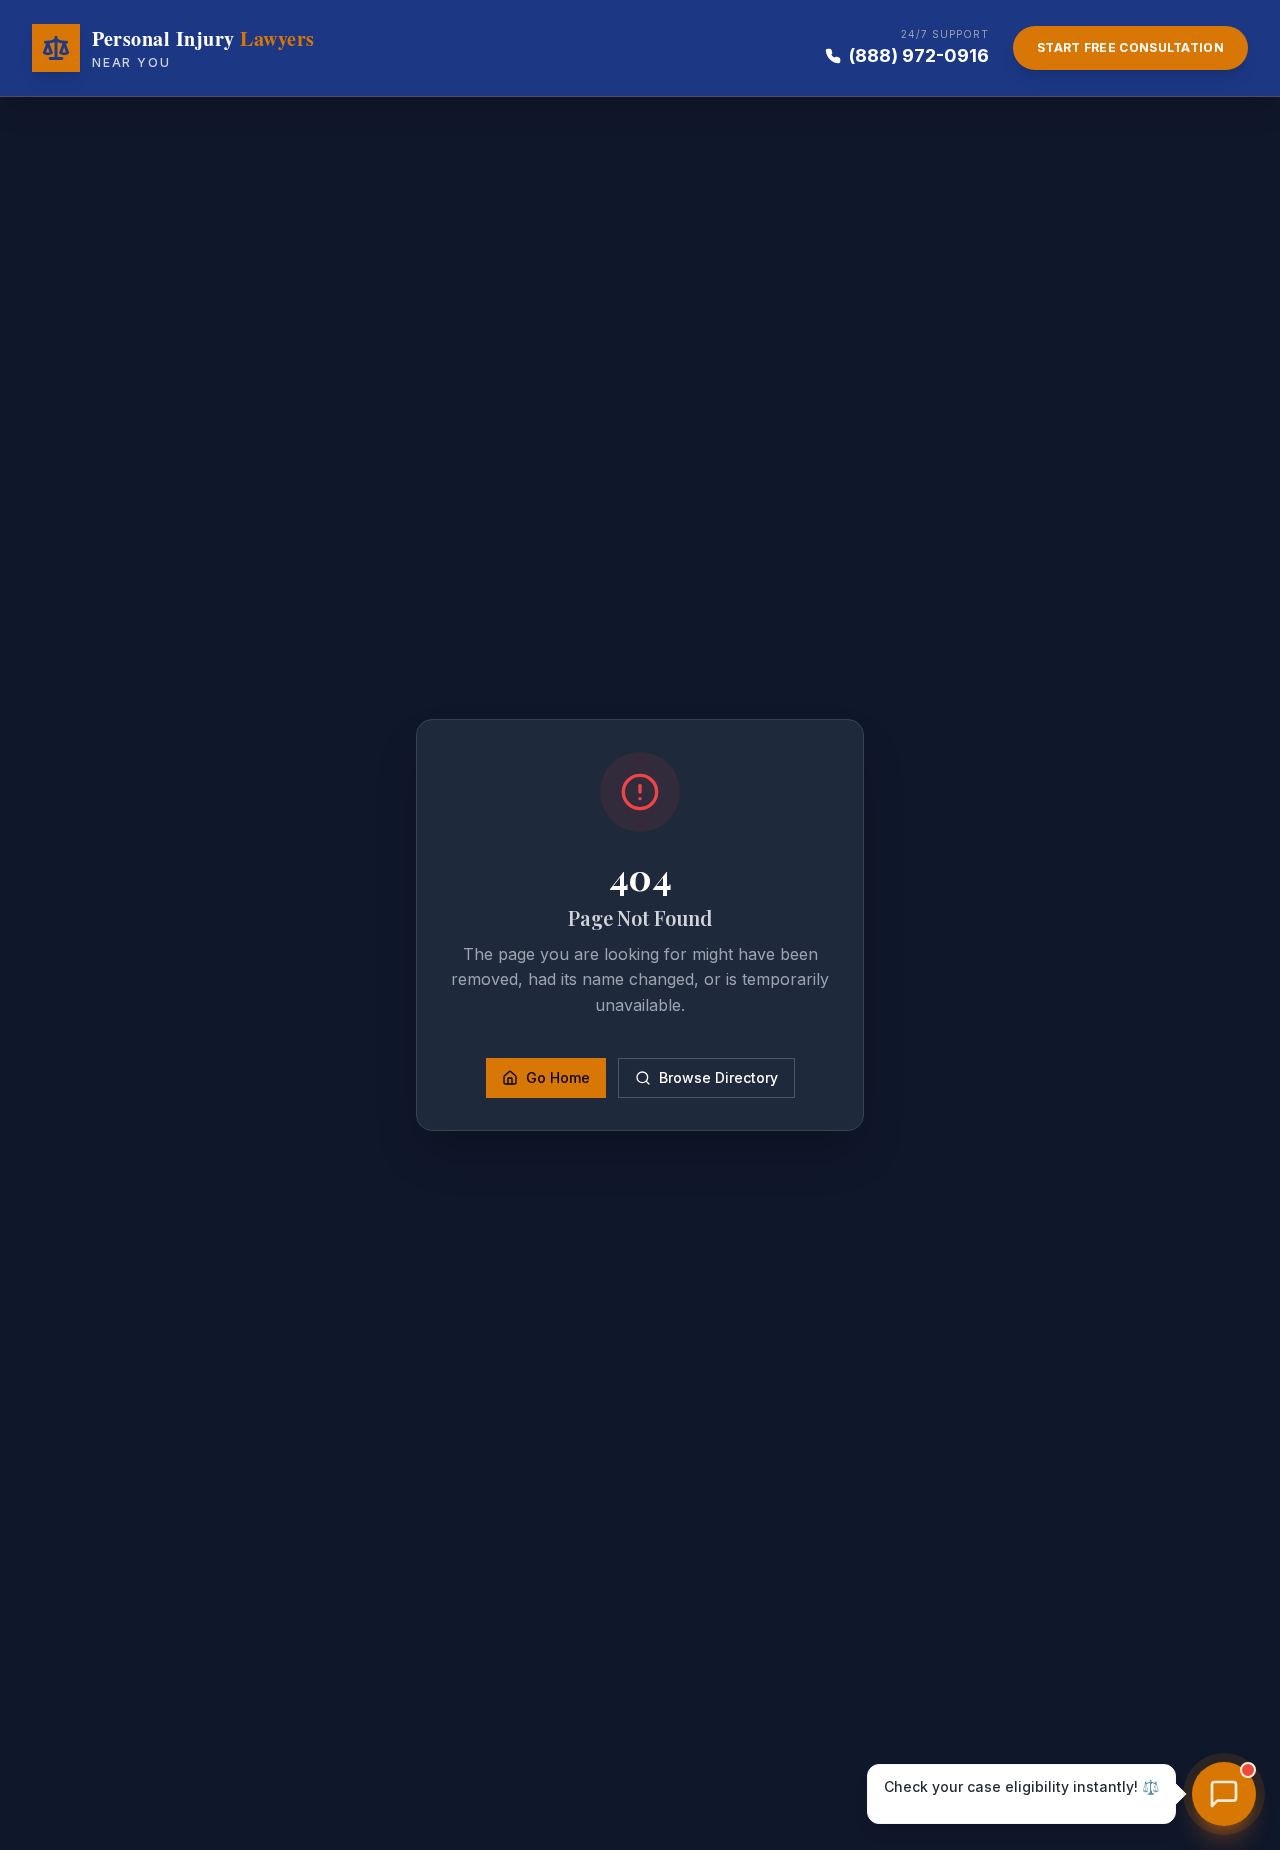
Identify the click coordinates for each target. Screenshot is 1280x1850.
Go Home (558, 1077)
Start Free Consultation (1130, 47)
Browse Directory (718, 1077)
